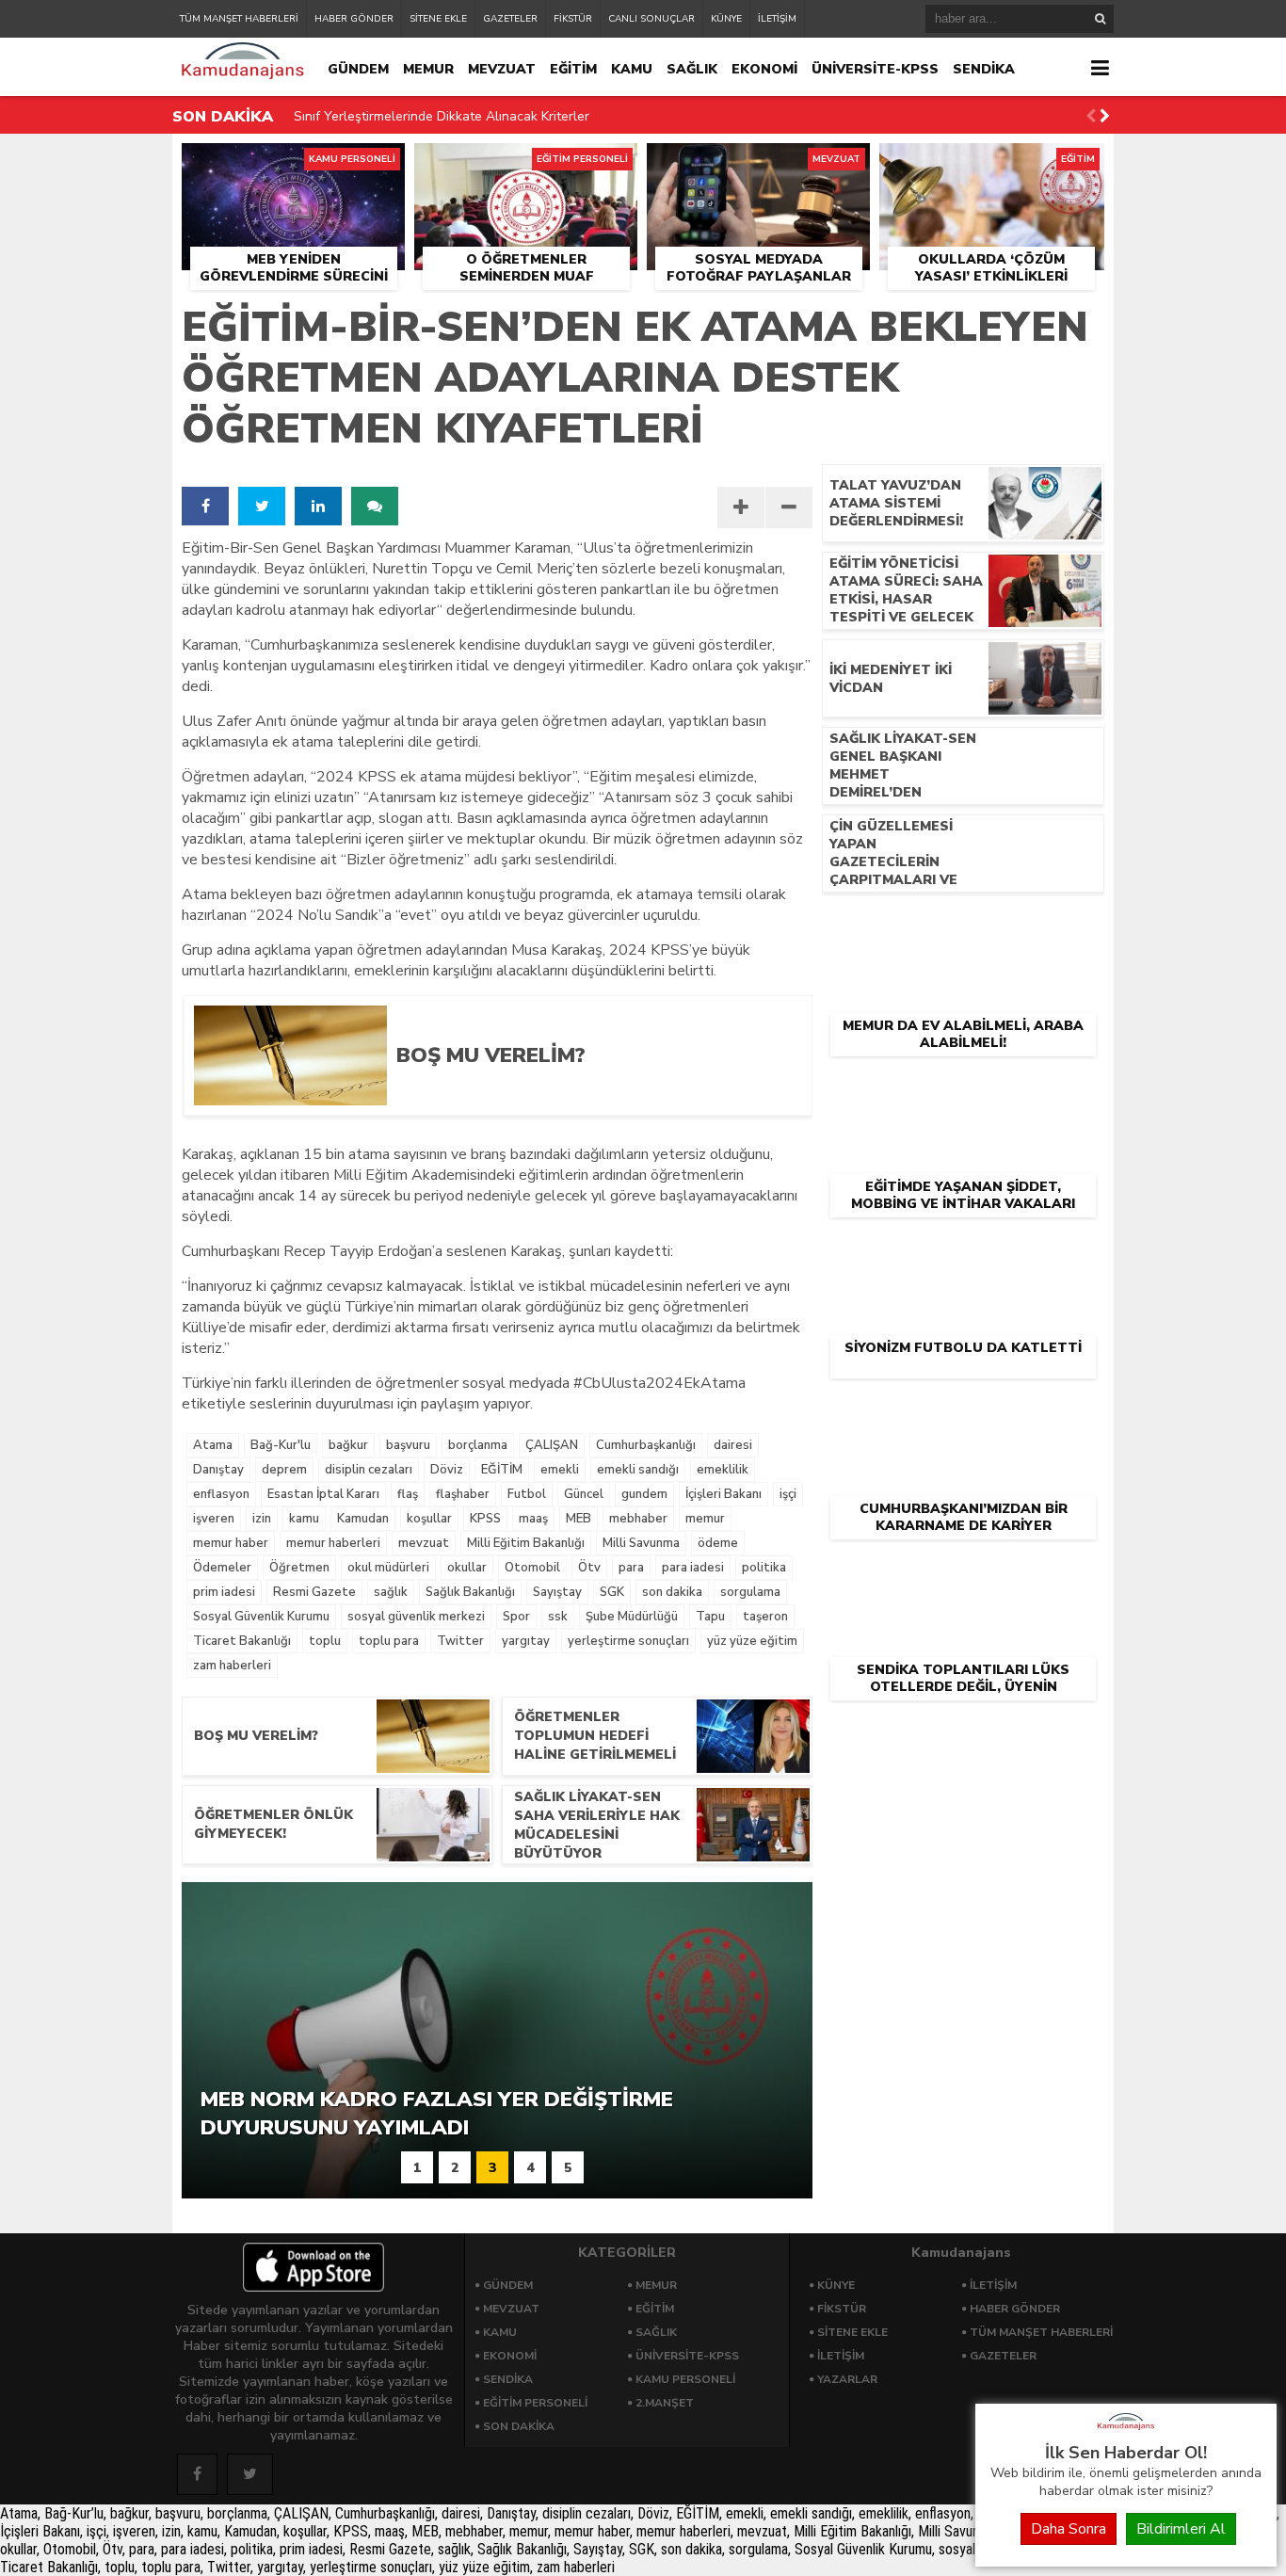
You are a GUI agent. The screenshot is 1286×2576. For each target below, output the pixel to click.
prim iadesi (224, 1592)
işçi (788, 1494)
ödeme (718, 1543)
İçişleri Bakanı (723, 1494)
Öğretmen (299, 1568)
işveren (214, 1519)
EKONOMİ (764, 69)
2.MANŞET (665, 2403)
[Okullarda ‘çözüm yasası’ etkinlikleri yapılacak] (992, 165)
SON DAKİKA (519, 2426)
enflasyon (221, 1494)
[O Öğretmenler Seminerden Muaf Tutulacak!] (526, 165)
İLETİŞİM (777, 19)
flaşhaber (463, 1494)
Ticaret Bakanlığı (242, 1641)
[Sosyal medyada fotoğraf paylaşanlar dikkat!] (758, 165)
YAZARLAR (847, 2379)
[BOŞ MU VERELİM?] (589, 1099)
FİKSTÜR (573, 19)
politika (764, 1568)
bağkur (348, 1445)
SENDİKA (984, 69)
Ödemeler (222, 1568)
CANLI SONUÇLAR (651, 19)
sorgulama (750, 1592)
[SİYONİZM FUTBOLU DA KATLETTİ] (963, 1249)
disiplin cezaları (369, 1470)
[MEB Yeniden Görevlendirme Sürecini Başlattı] (293, 165)
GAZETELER (510, 19)
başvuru (408, 1445)
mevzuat (424, 1543)
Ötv (589, 1568)
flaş (408, 1494)
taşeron (765, 1617)
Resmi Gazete (314, 1592)
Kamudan (363, 1519)
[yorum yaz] (375, 506)
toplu (325, 1641)
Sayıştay (557, 1592)
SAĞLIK (692, 69)
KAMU (632, 69)
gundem (644, 1494)
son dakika (672, 1592)
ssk (558, 1617)
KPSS (485, 1519)
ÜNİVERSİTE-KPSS (875, 69)
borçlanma (478, 1445)
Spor (516, 1617)
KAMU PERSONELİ (685, 2379)
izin (262, 1519)
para (631, 1568)
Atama (213, 1445)
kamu (304, 1519)
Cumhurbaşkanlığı (646, 1445)
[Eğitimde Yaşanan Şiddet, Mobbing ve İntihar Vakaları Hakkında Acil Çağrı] (963, 1088)
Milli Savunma (641, 1543)
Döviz (447, 1470)
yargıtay (526, 1641)
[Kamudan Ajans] (1126, 2431)
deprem (284, 1470)
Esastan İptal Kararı (323, 1494)
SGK (612, 1592)
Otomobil (532, 1568)
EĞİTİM (573, 69)
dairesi (733, 1445)
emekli (560, 1470)
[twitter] (262, 506)
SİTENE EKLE (438, 19)
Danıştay (218, 1470)
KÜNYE (726, 19)
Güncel (584, 1494)
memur (705, 1519)
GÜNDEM (358, 69)
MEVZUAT (502, 69)
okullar (467, 1568)
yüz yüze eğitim (752, 1641)
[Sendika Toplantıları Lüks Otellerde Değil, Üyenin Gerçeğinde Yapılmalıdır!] (963, 1571)
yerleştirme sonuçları (628, 1641)
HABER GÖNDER (354, 19)
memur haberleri (333, 1543)
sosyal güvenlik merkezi (416, 1617)
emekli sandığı (638, 1470)
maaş (533, 1519)
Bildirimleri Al (1181, 2529)
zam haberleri (232, 1666)
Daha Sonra (1069, 2529)
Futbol (527, 1494)
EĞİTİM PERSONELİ (535, 2403)
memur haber (231, 1543)
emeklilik (723, 1470)
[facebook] (205, 506)
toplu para (389, 1641)
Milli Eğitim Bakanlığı (526, 1543)
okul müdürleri (388, 1568)
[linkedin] (318, 506)
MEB (579, 1519)
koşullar (429, 1519)
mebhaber (638, 1519)
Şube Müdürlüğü (632, 1617)
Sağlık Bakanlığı (470, 1592)
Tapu (710, 1617)
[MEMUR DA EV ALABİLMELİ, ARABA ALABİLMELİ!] (963, 927)
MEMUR (428, 69)
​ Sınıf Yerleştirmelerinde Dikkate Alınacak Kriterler (440, 116)
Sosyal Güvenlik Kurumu (261, 1617)
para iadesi (693, 1568)
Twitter (460, 1641)
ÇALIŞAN (552, 1445)
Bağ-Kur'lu (281, 1445)
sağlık (391, 1592)
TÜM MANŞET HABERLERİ (239, 19)
